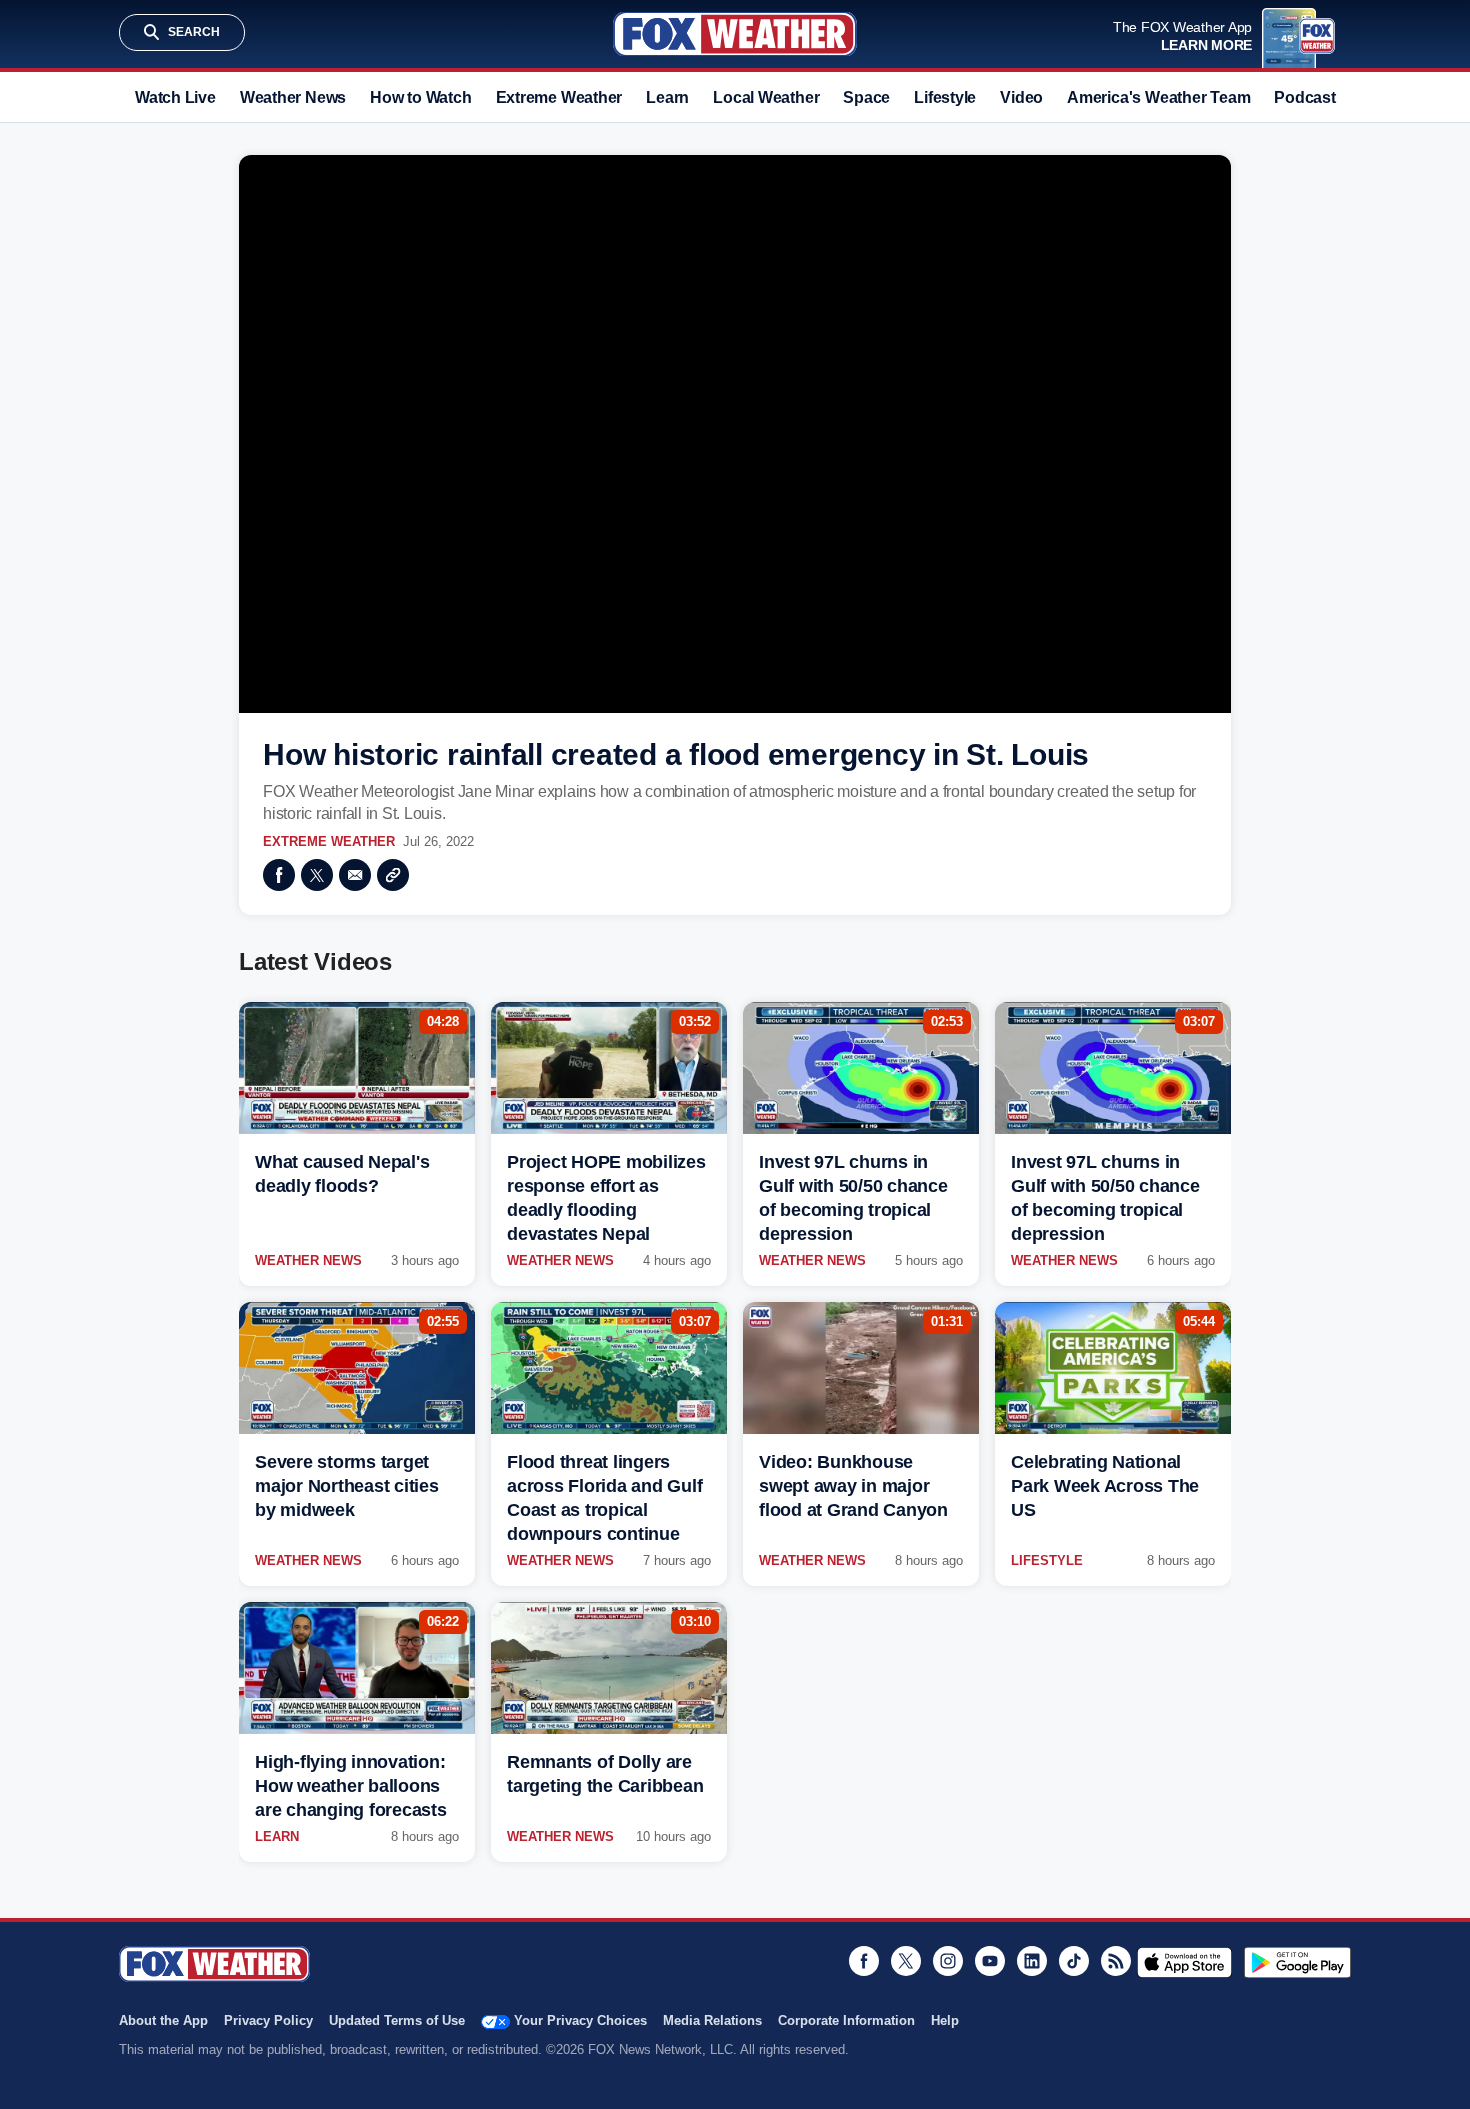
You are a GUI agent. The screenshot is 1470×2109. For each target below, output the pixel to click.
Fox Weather (735, 34)
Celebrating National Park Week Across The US (1105, 1486)
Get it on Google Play (1297, 1962)
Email (355, 875)
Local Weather (766, 97)
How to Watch (420, 97)
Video (1021, 97)
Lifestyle (945, 97)
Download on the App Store (1184, 1962)
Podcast (1304, 97)
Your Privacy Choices (580, 2020)
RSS (1116, 1961)
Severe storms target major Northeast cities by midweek (347, 1486)
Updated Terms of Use (397, 2020)
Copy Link (393, 875)
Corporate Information (846, 2020)
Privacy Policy (268, 2020)
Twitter (317, 875)
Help (945, 2020)
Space (866, 97)
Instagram (948, 1961)
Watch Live (175, 97)
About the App (163, 2020)
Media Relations (712, 2020)
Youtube (990, 1961)
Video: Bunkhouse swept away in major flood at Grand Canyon (853, 1486)
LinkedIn (1032, 1961)
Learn (667, 97)
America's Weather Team (1158, 97)
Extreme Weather (559, 97)
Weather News (293, 97)
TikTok (1074, 1961)
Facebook (279, 875)
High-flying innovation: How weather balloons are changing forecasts (351, 1786)
